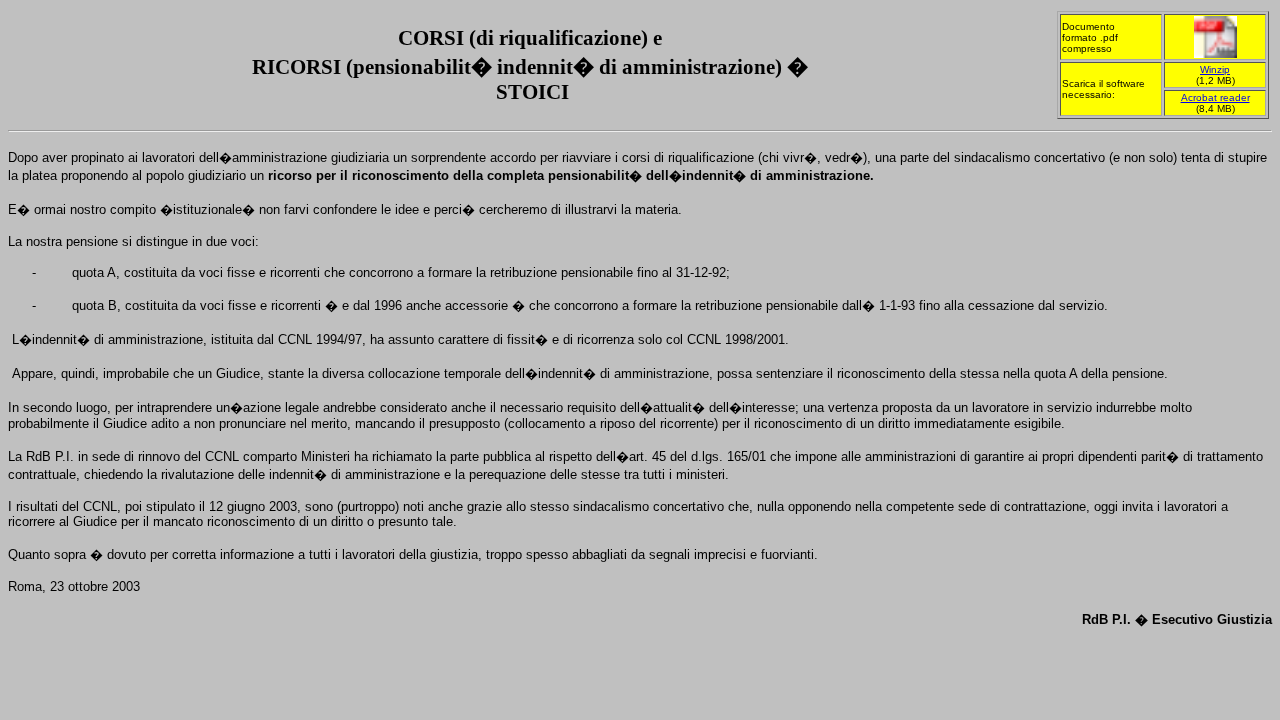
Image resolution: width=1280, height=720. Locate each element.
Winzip (1215, 69)
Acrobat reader (1215, 97)
